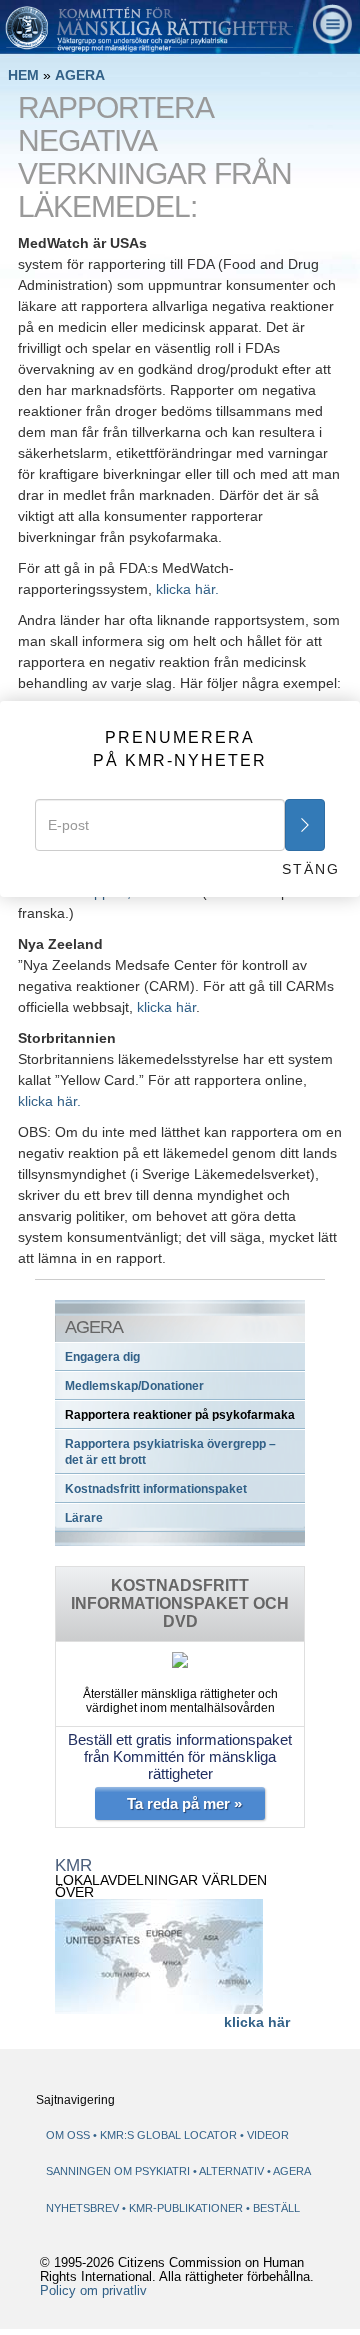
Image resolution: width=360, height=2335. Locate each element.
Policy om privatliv (93, 2291)
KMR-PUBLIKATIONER (187, 2208)
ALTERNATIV (233, 2171)
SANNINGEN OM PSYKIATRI (119, 2171)
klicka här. (187, 589)
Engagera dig (102, 1357)
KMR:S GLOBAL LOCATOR (168, 2135)
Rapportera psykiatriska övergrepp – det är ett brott (170, 1452)
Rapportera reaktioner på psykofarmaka (180, 1415)
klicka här (166, 1007)
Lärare (84, 1518)
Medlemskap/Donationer (134, 1386)
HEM (23, 75)
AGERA (80, 75)
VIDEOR (268, 2135)
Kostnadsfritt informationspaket (156, 1489)
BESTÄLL (276, 2208)
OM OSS (68, 2135)
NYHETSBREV (82, 2208)
